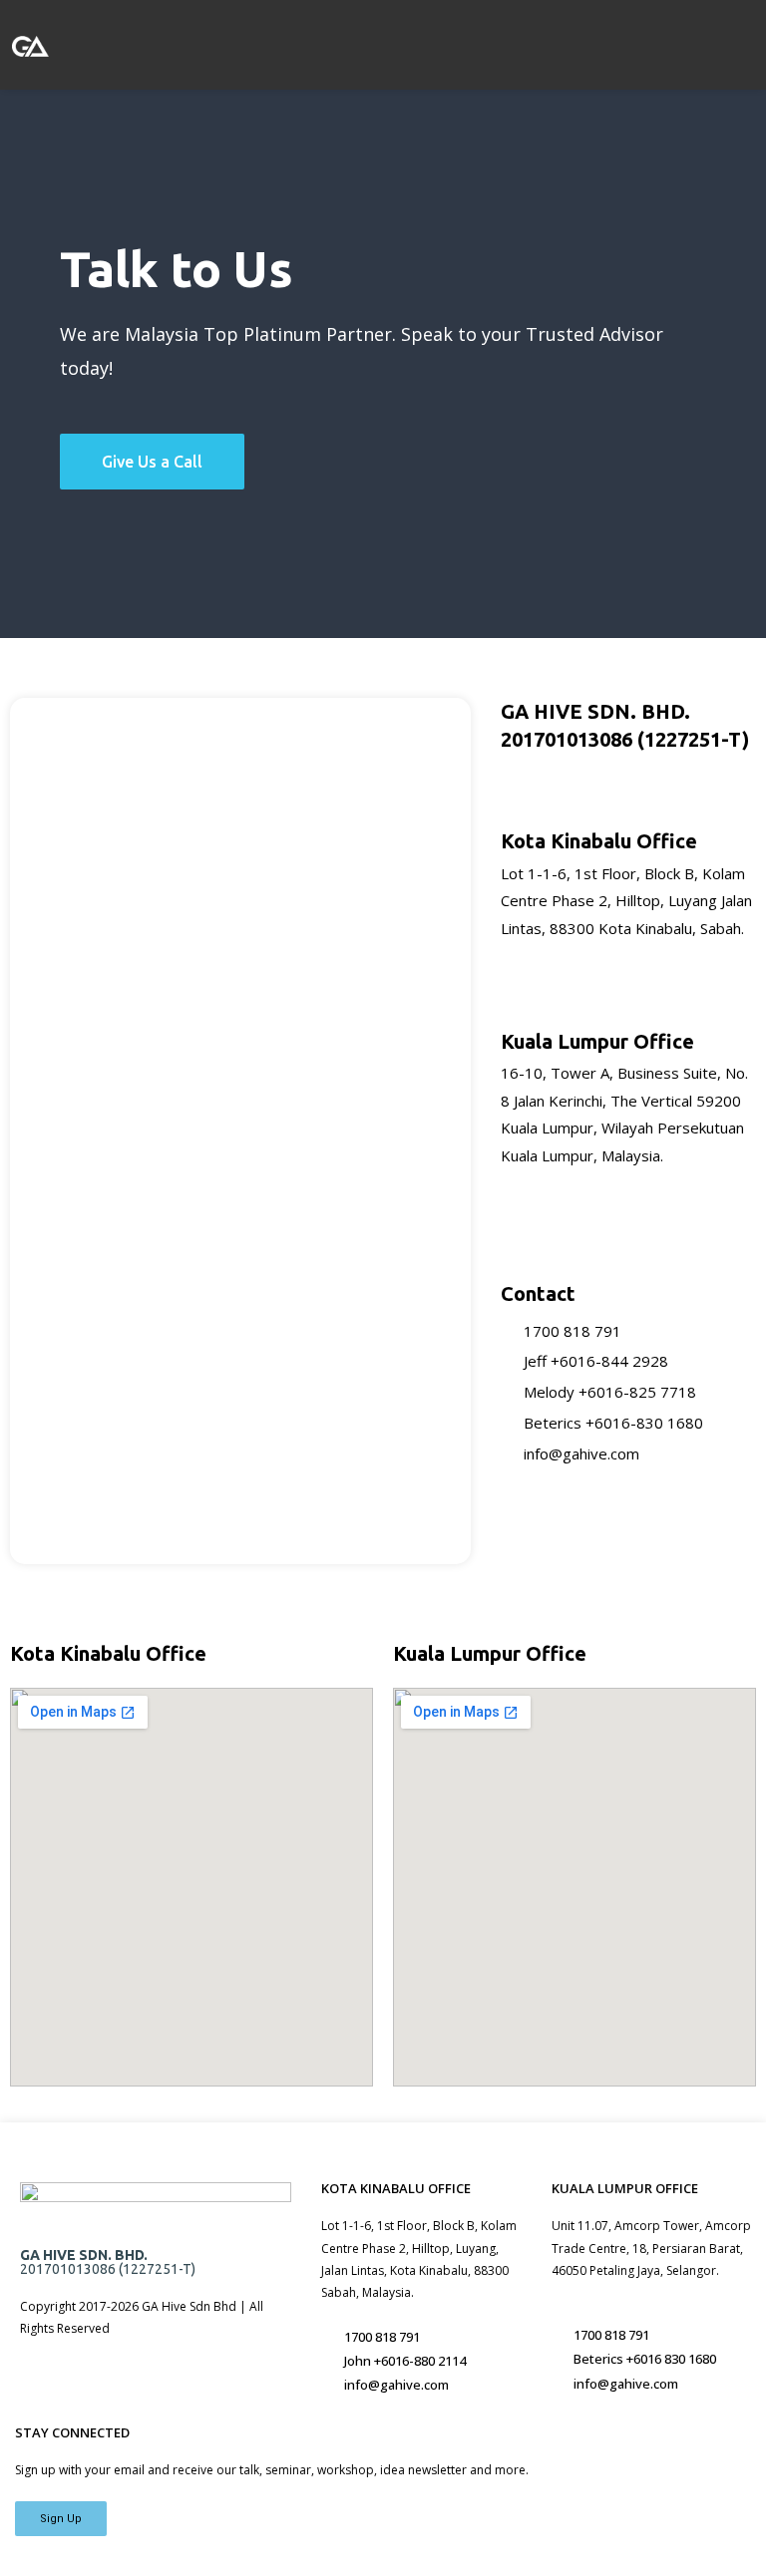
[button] (414, 44)
